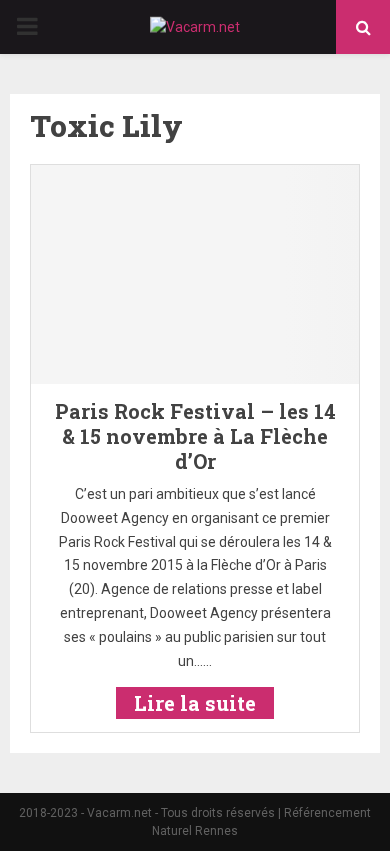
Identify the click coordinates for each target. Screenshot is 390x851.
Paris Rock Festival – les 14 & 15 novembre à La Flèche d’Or (195, 436)
